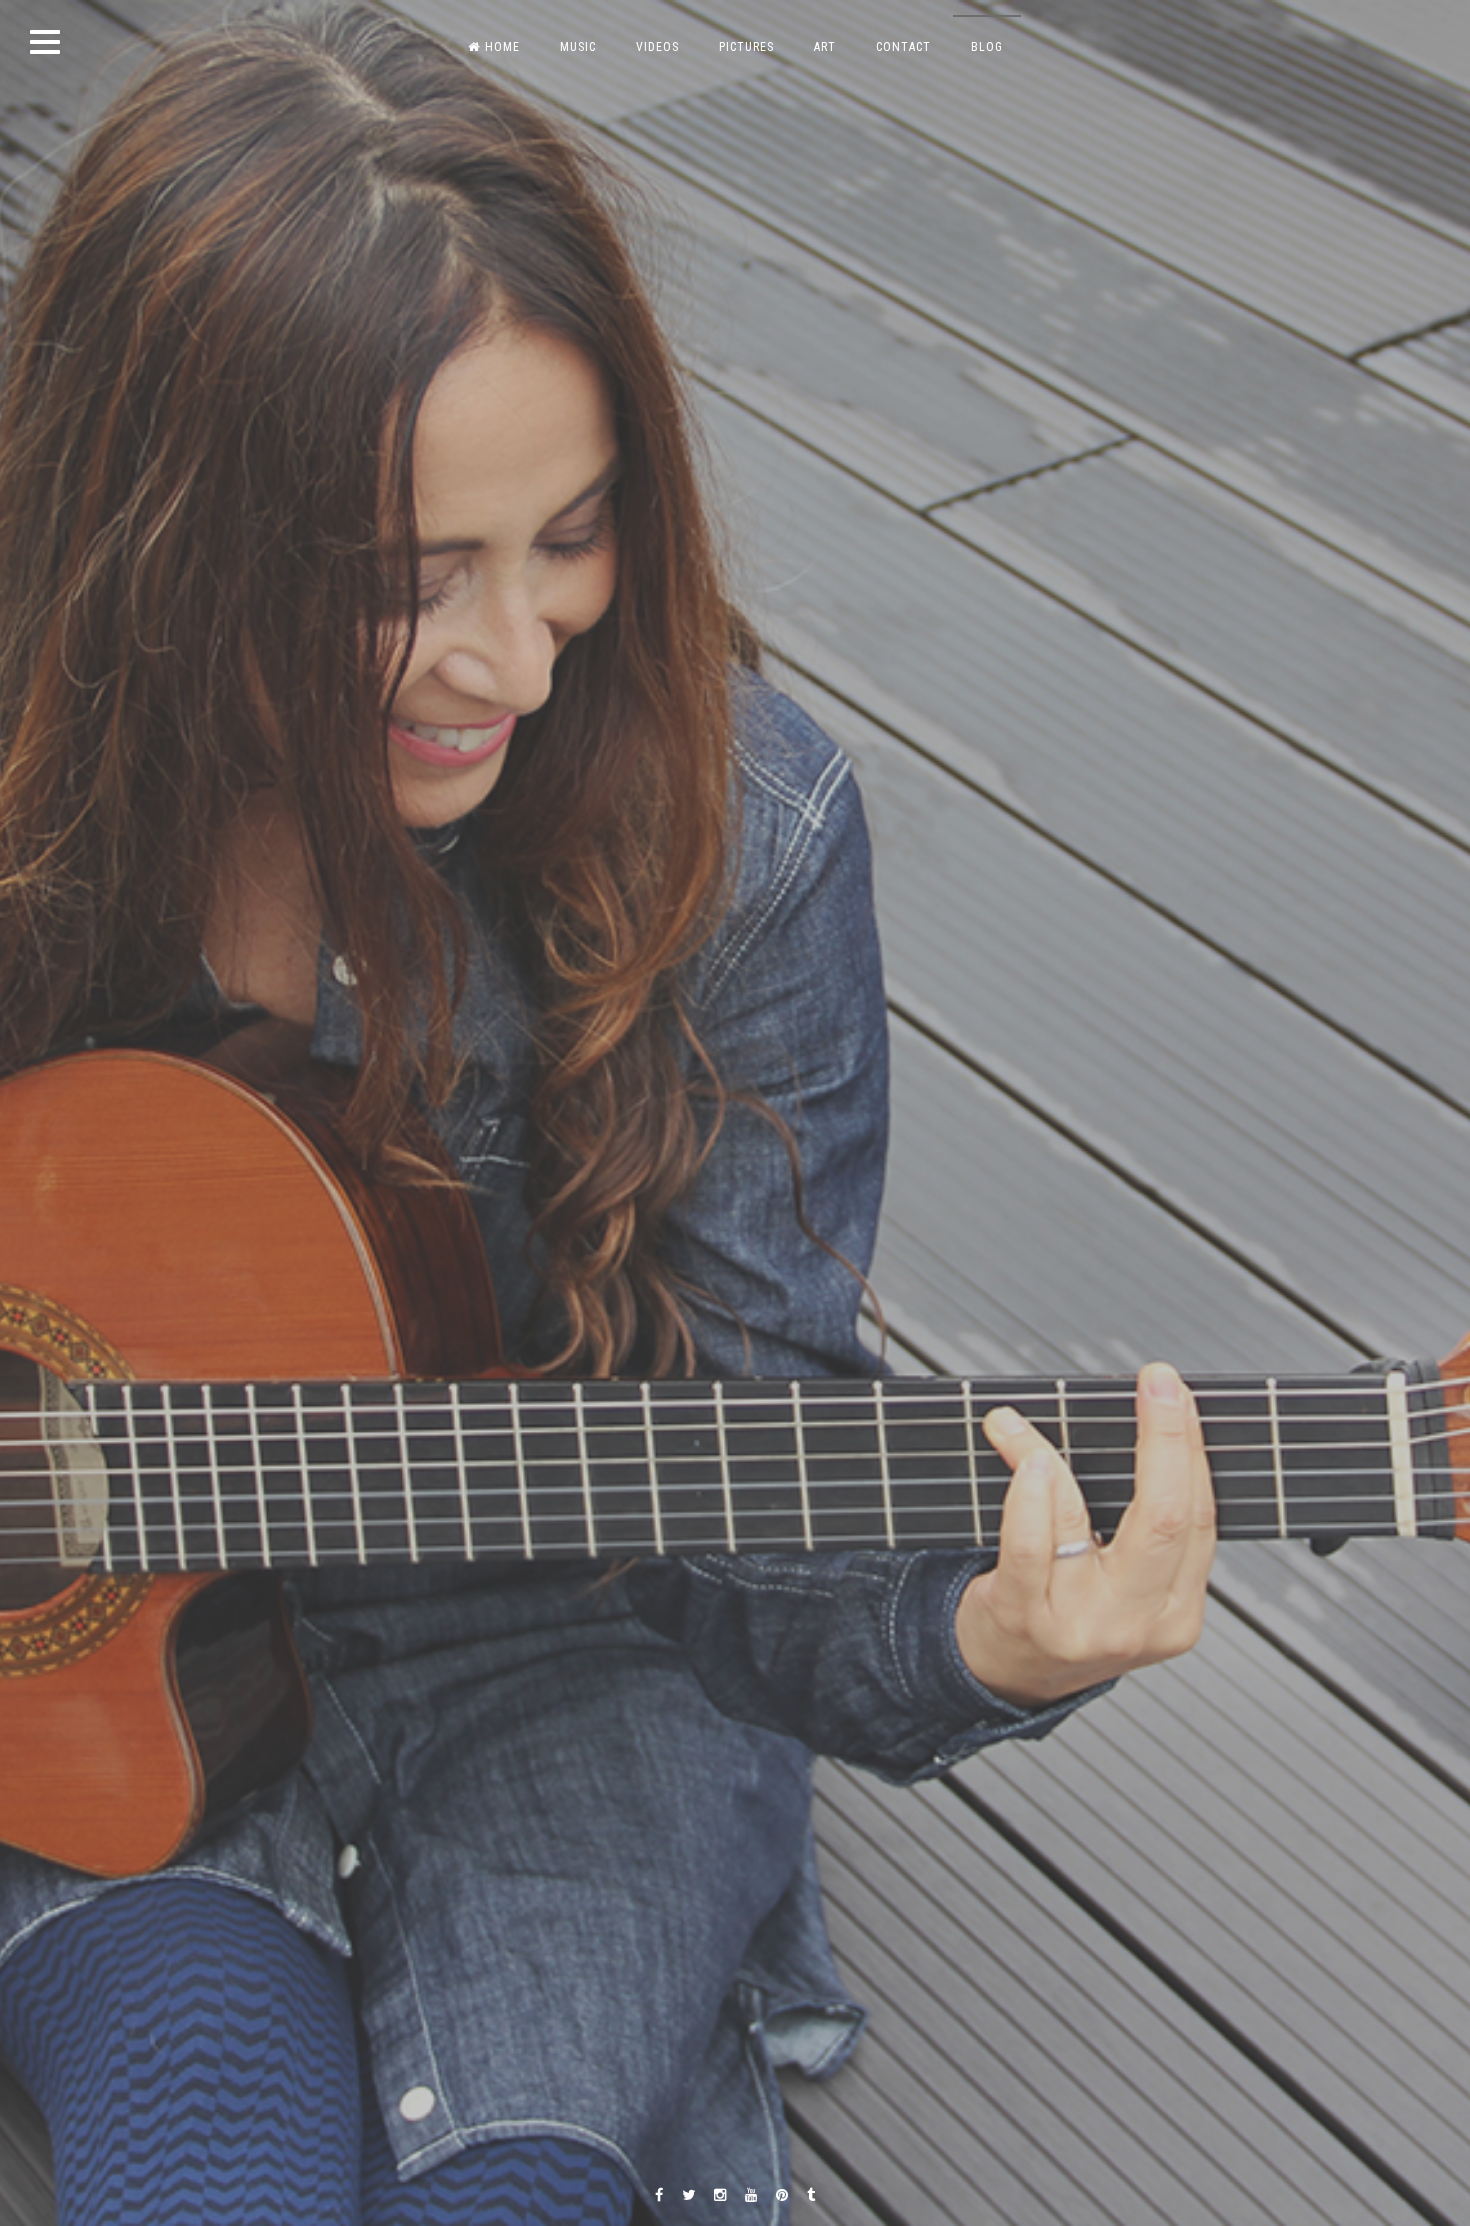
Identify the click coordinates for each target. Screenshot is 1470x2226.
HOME (502, 47)
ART (825, 47)
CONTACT (903, 47)
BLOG (987, 47)
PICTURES (746, 47)
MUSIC (578, 47)
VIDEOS (657, 47)
